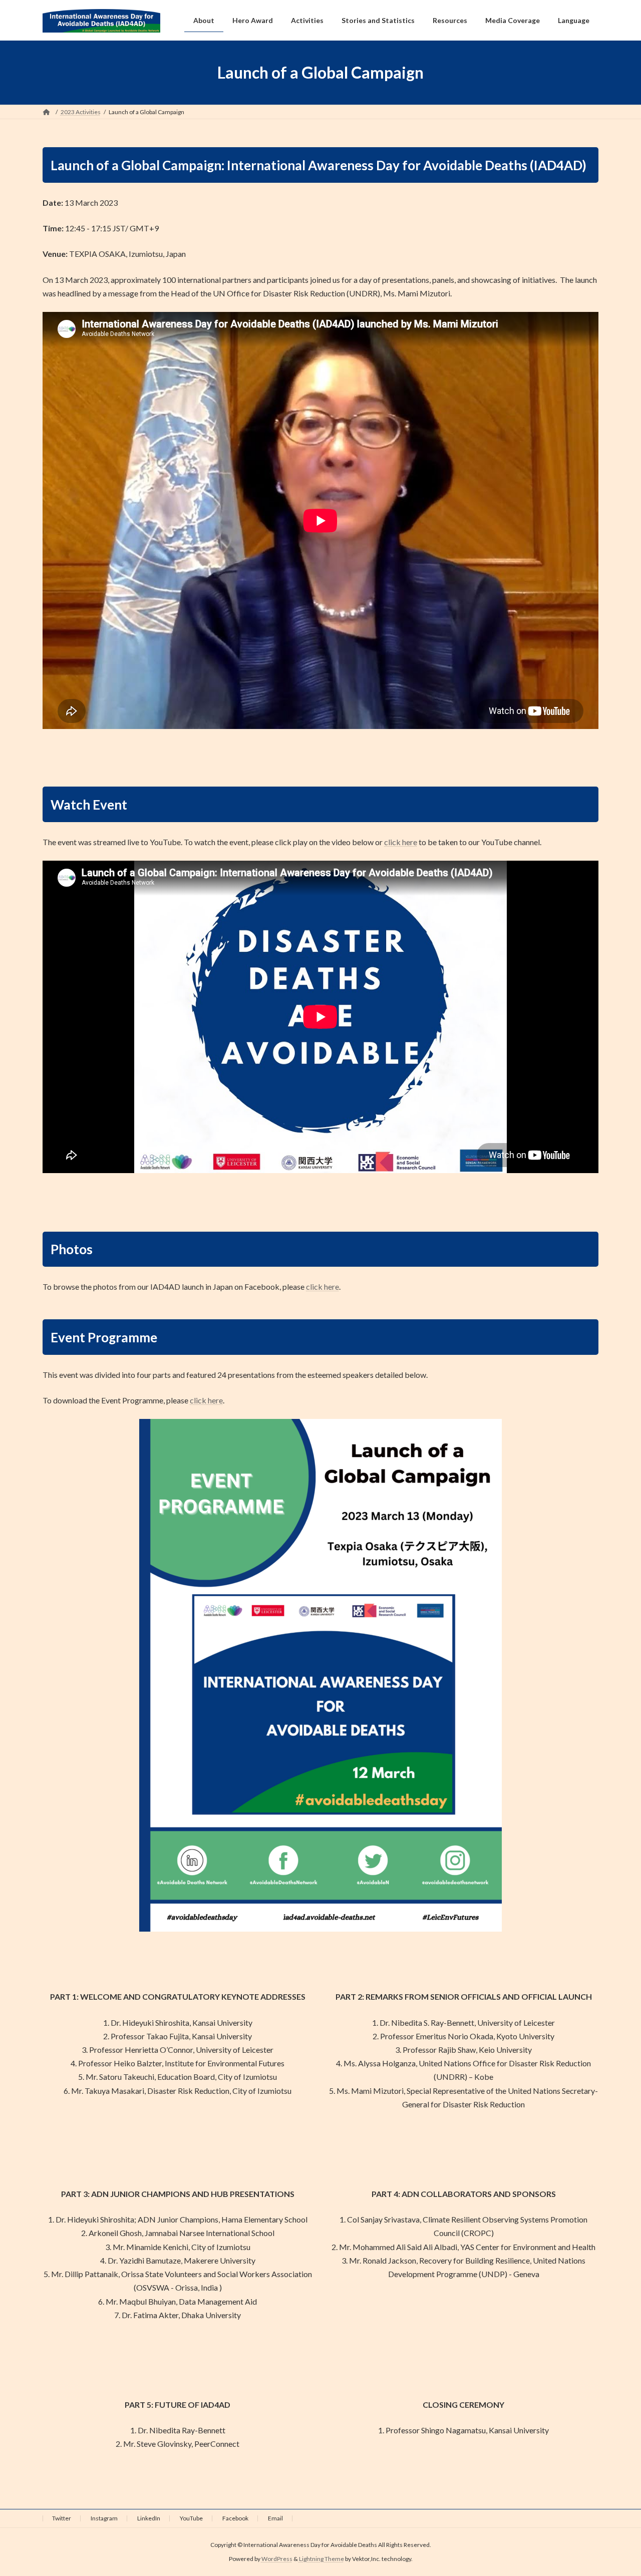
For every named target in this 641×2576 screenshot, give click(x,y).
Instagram (104, 2518)
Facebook (235, 2518)
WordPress (277, 2559)
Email (275, 2518)
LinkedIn (149, 2518)
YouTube (191, 2518)
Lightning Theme (322, 2559)
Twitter (62, 2518)
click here (401, 842)
